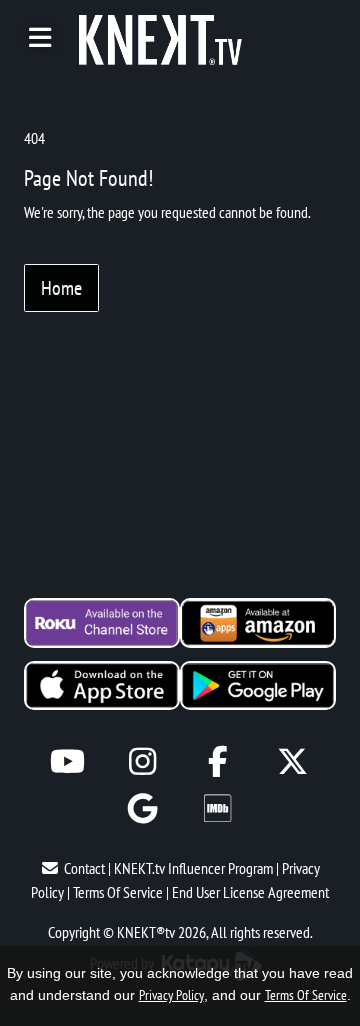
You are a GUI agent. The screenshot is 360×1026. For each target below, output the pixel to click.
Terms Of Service (118, 892)
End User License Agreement (250, 892)
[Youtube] (67, 761)
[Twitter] (292, 761)
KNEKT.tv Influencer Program (193, 868)
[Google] (142, 808)
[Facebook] (217, 761)
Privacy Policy (171, 995)
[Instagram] (142, 761)
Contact (84, 868)
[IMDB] (217, 808)
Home (61, 288)
